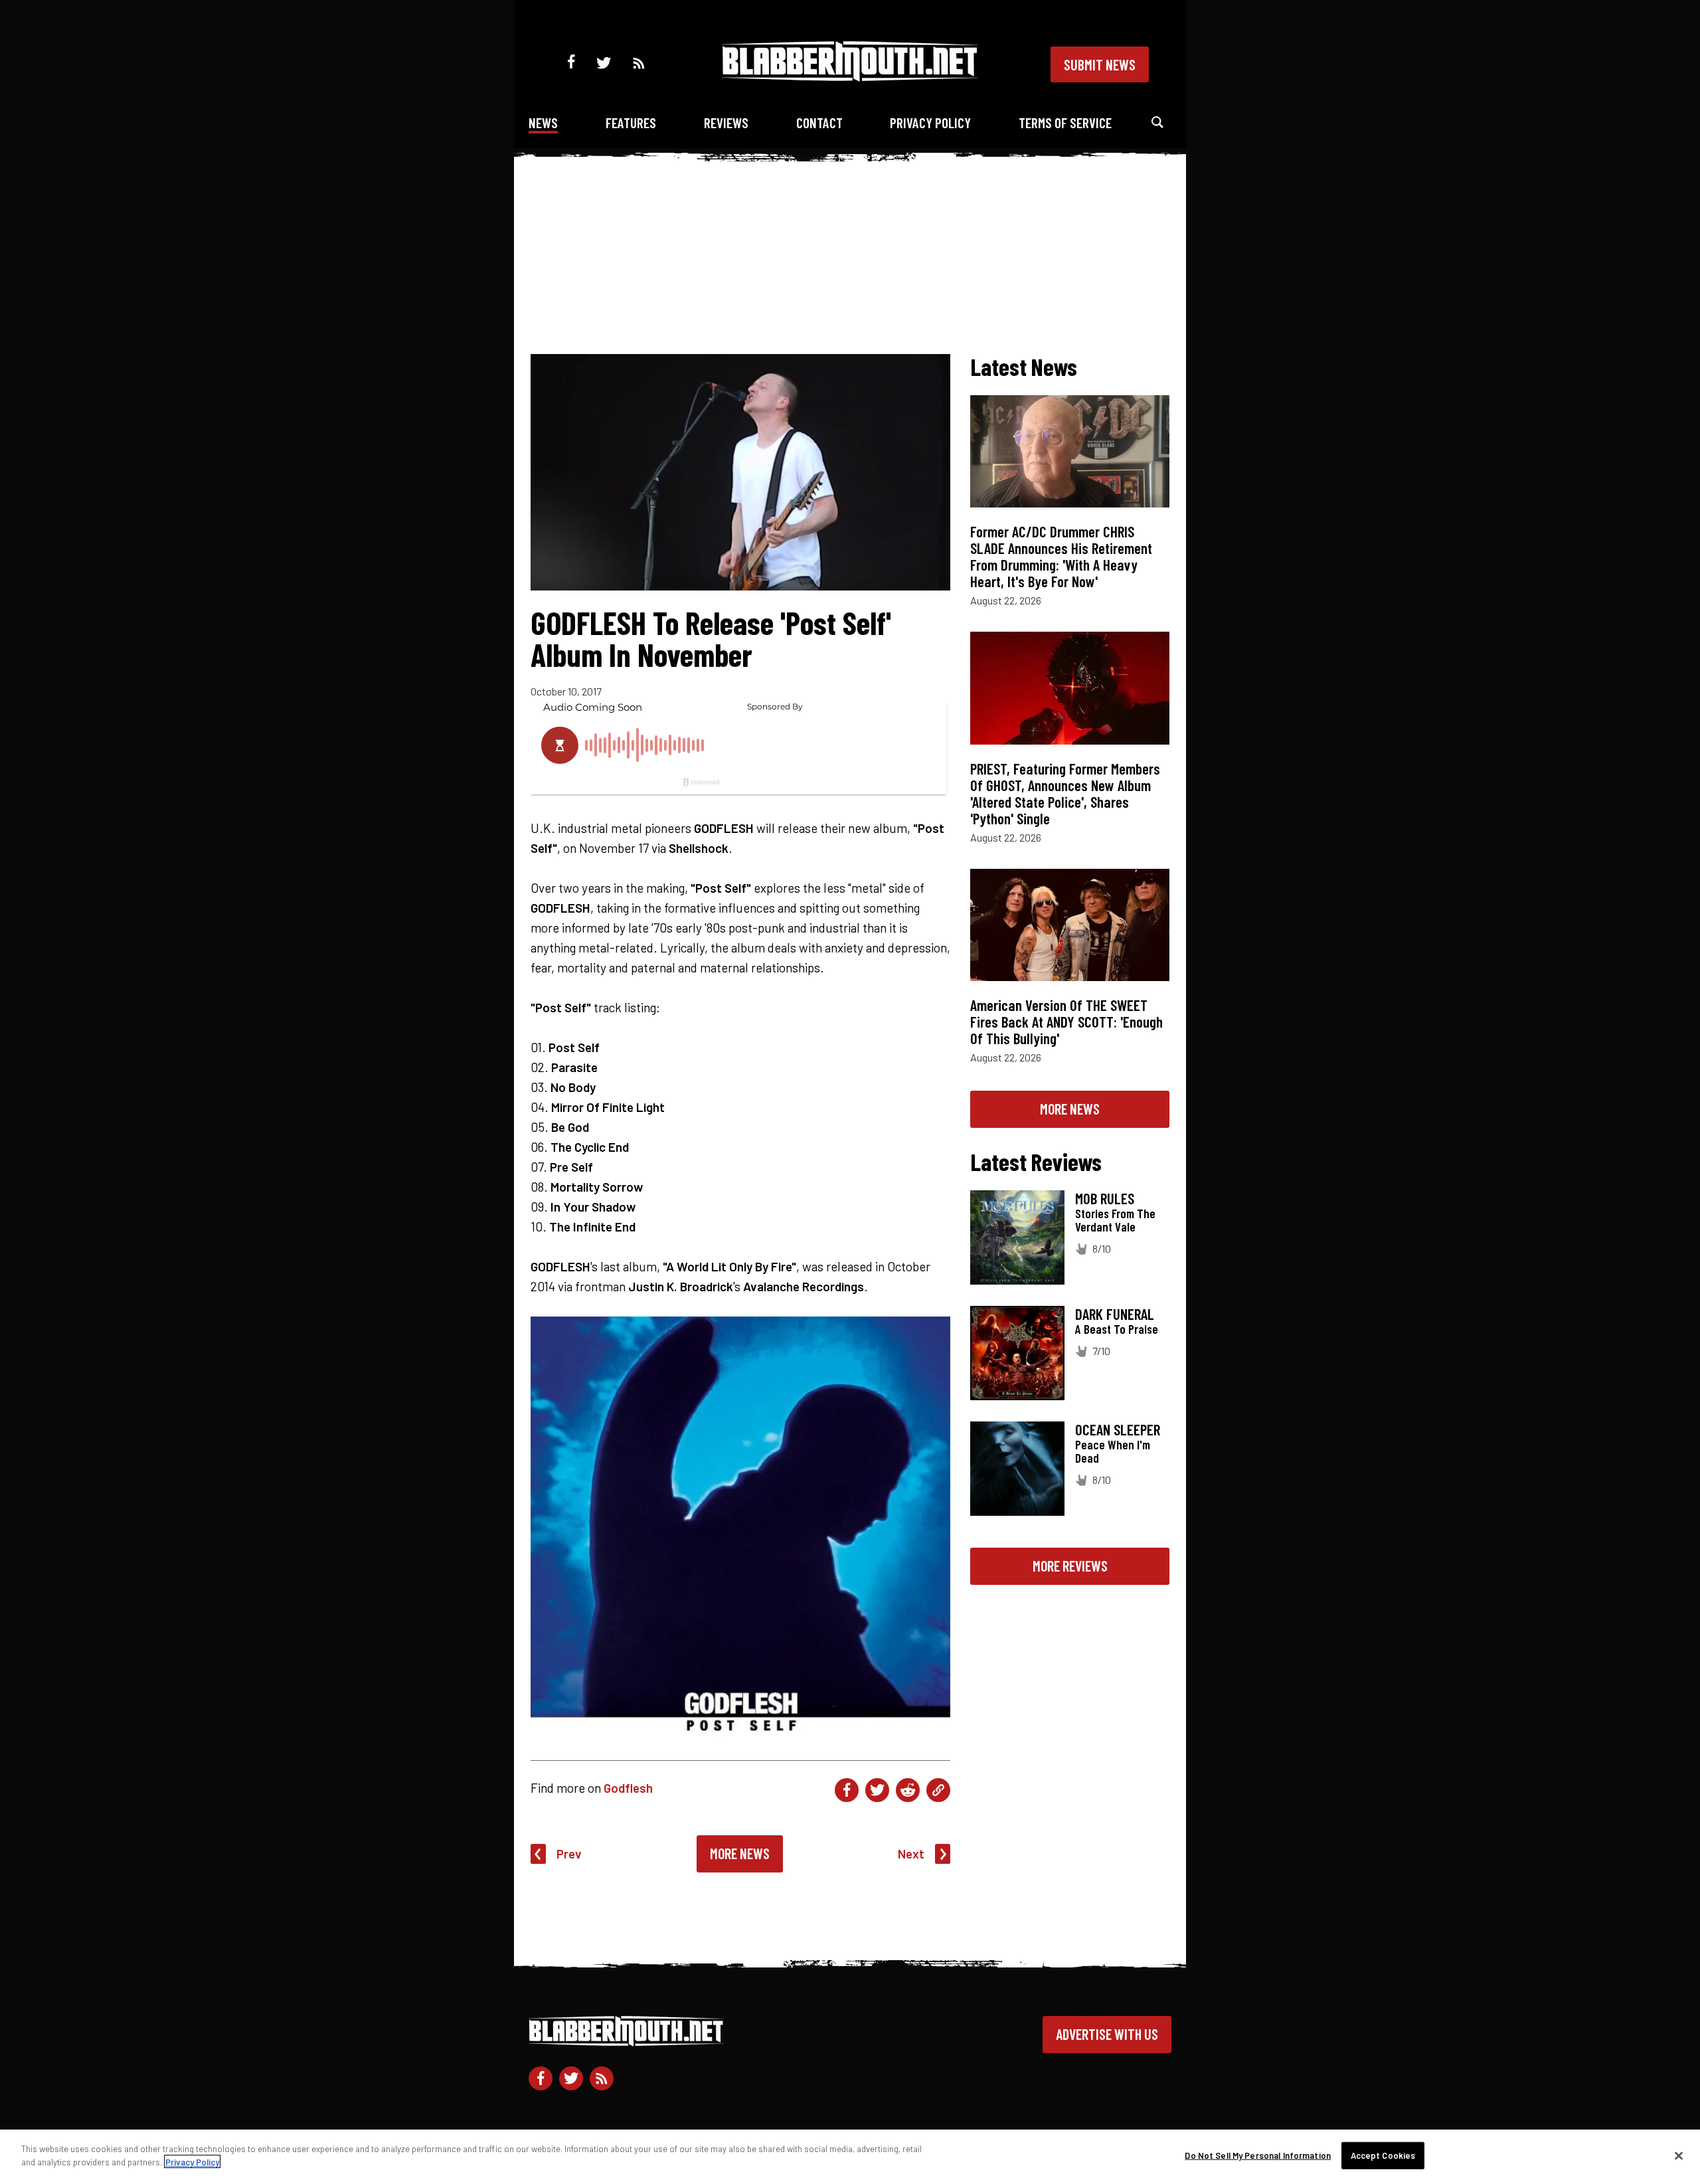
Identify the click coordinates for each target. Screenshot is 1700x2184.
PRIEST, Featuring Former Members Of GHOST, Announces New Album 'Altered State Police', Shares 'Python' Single (1065, 793)
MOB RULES (1105, 1198)
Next (911, 1854)
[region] (850, 2157)
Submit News (1100, 64)
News (543, 123)
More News (740, 1853)
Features (631, 123)
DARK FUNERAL (1115, 1314)
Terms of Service (1065, 123)
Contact (819, 123)
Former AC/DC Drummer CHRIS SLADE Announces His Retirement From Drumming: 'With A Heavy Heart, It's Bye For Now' (1061, 556)
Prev (569, 1854)
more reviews (1070, 1566)
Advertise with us (1107, 2034)
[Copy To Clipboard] (938, 1790)
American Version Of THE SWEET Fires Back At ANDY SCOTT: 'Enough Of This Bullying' (1066, 1022)
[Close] (1679, 2155)
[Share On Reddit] (908, 1790)
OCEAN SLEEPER (1118, 1429)
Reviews (726, 123)
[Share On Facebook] (847, 1790)
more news (1070, 1109)
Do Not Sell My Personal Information (1258, 2155)
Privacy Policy (930, 123)
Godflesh (628, 1788)
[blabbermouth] (850, 77)
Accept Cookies (1383, 2155)
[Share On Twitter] (877, 1790)
